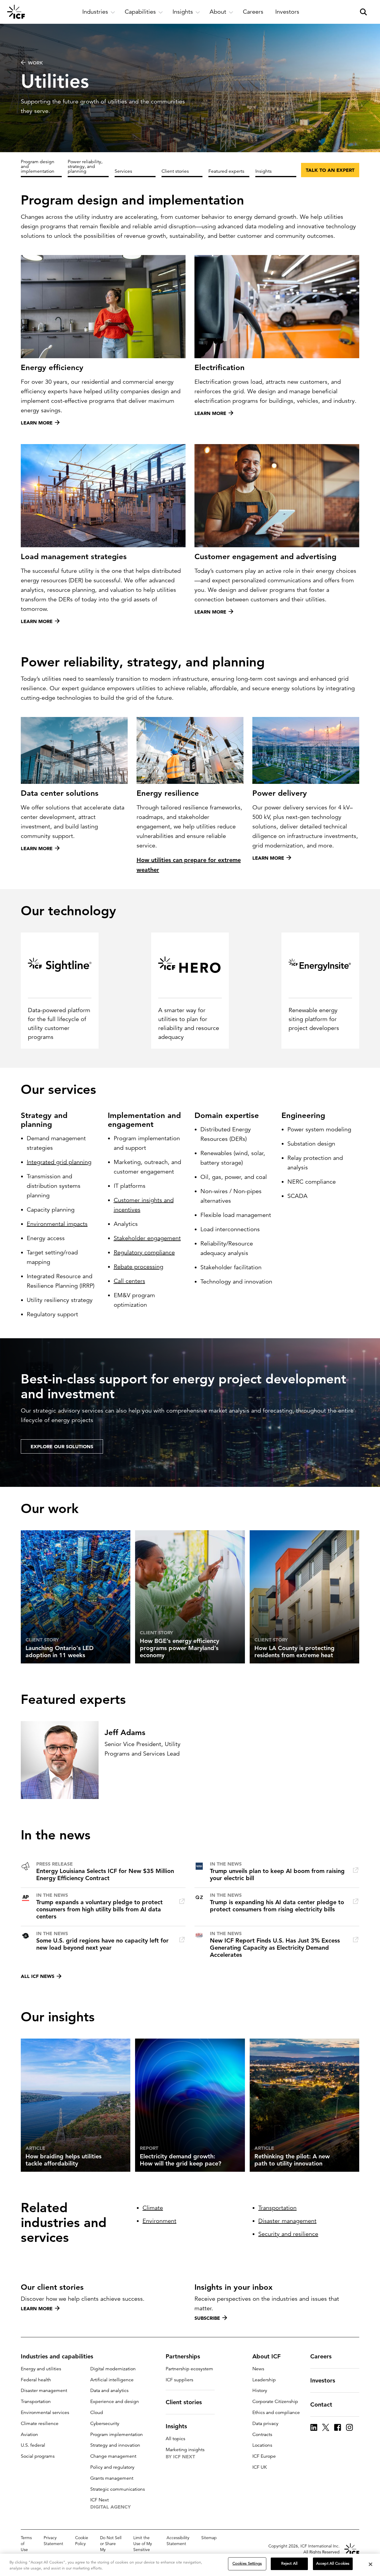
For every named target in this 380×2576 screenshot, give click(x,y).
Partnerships (183, 2356)
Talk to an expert (330, 170)
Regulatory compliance (144, 1252)
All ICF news (38, 1976)
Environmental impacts (57, 1224)
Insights (263, 171)
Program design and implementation (38, 166)
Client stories (175, 171)
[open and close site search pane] (363, 12)
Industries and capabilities (57, 2356)
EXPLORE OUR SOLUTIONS (62, 1446)
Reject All (289, 2564)
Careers (321, 2356)
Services (123, 171)
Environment (159, 2221)
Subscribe (207, 2318)
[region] (190, 2565)
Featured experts (226, 171)
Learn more (37, 2308)
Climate (153, 2208)
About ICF (266, 2356)
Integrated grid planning (59, 1162)
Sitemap (209, 2538)
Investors (323, 2380)
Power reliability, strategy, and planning (85, 166)
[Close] (370, 2564)
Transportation (277, 2208)
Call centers (129, 1281)
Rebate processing (138, 1267)
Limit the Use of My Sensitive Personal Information (144, 2550)
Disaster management (287, 2221)
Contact (321, 2404)
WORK (35, 63)
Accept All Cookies (333, 2564)
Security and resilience (288, 2234)
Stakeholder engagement (147, 1238)
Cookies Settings (247, 2564)
